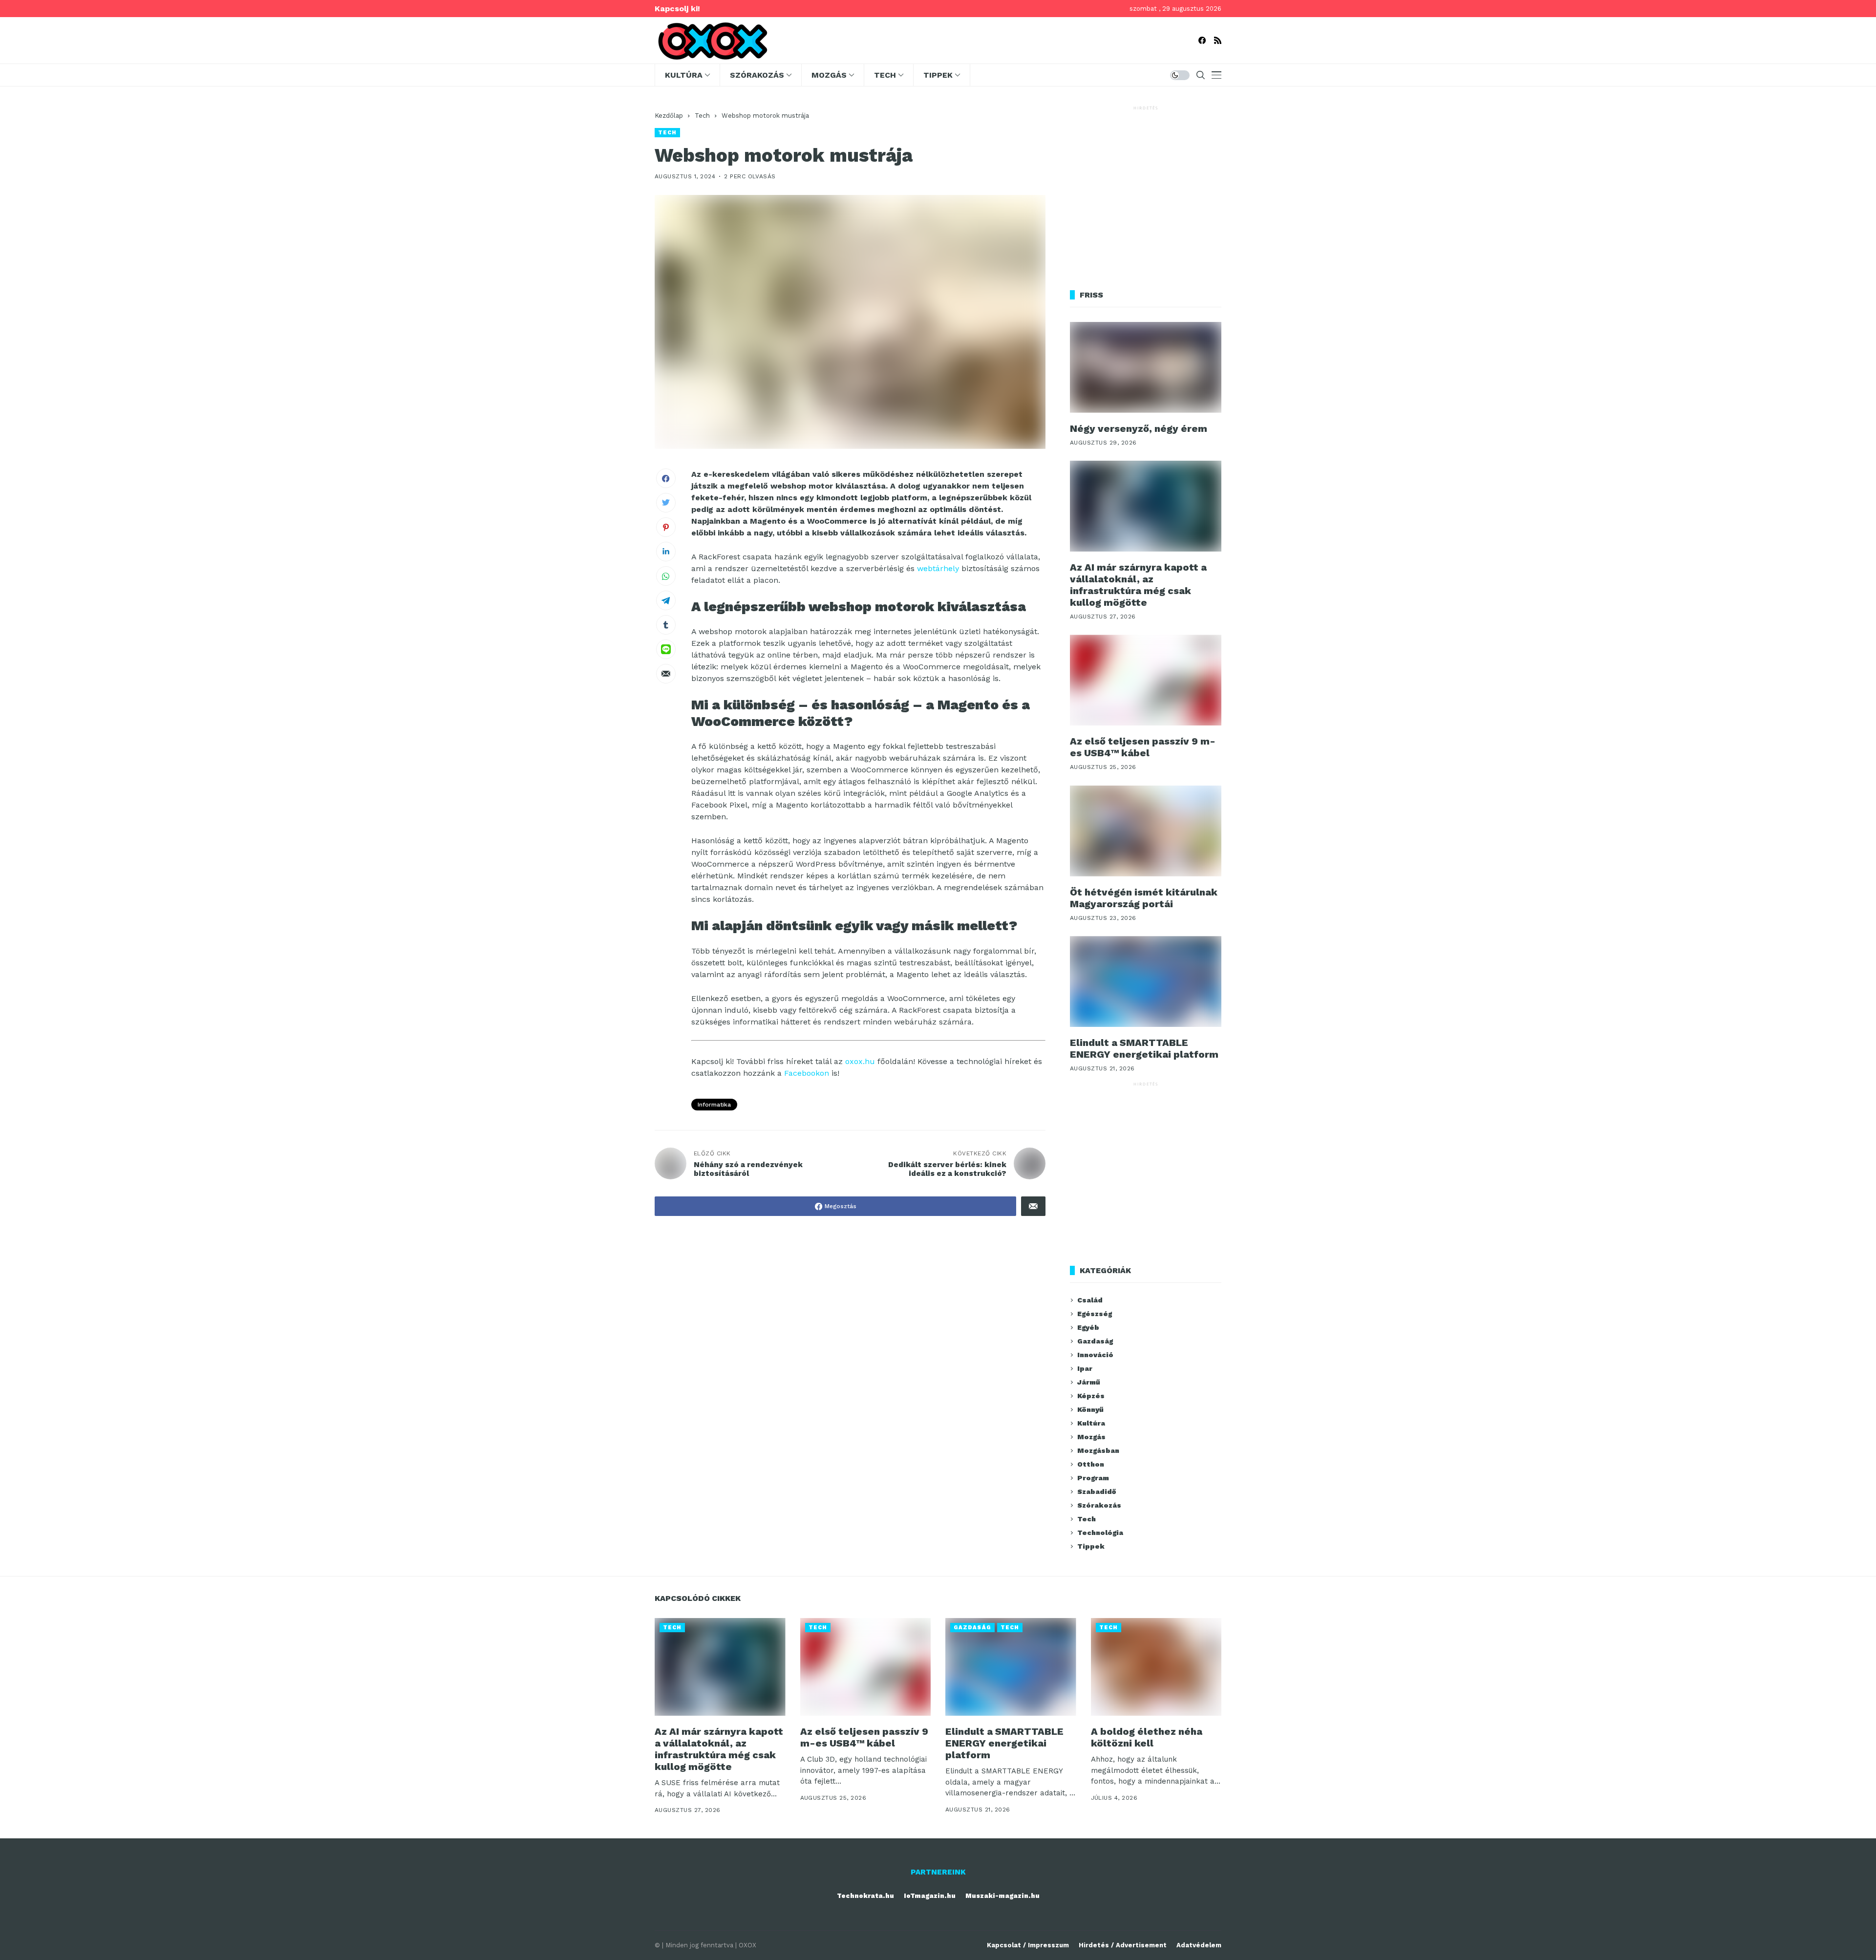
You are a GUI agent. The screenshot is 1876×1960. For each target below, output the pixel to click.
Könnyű (1090, 1409)
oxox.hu (860, 1061)
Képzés (1091, 1396)
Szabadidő (1097, 1491)
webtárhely (938, 568)
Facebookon (807, 1073)
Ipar (1085, 1368)
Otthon (1091, 1464)
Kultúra (1091, 1423)
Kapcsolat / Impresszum (1028, 1945)
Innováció (1095, 1355)
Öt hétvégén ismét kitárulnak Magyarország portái (1144, 898)
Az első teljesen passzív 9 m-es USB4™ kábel (1143, 747)
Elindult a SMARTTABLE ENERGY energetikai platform (1144, 1048)
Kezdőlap (669, 116)
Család (1090, 1300)
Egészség (1095, 1314)
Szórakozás (1099, 1505)
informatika (714, 1105)
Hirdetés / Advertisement (1123, 1945)
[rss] (1218, 40)
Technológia (1100, 1533)
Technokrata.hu (865, 1896)
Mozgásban (1098, 1450)
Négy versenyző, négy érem (1139, 428)
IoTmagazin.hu (930, 1896)
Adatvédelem (1199, 1945)
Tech (702, 116)
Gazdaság (1095, 1341)
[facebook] (1202, 40)
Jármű (1089, 1382)
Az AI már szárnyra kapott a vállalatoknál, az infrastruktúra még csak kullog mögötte (1138, 585)
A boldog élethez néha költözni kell (1147, 1737)
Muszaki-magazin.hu (1002, 1896)
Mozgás (1091, 1437)
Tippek (1091, 1546)
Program (1093, 1478)
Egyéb (1088, 1327)
